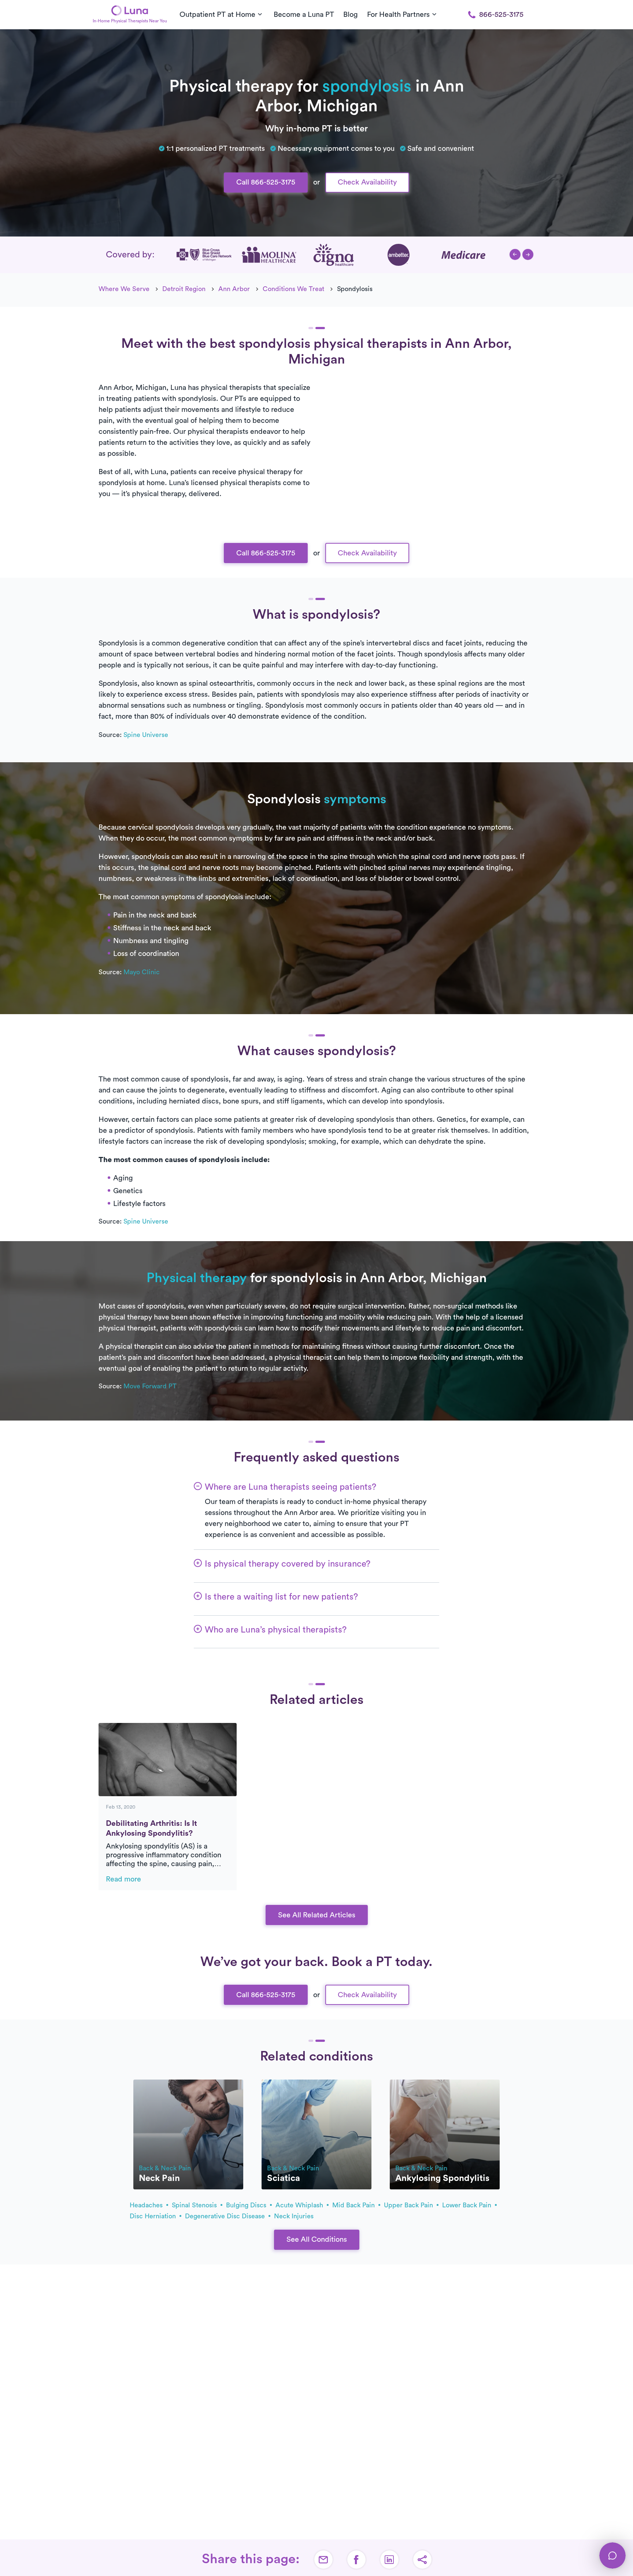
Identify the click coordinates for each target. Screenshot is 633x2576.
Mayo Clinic (142, 972)
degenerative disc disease (226, 2216)
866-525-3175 (501, 15)
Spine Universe (146, 735)
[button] (515, 254)
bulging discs (247, 2205)
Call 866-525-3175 (266, 182)
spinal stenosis (195, 2205)
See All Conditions (317, 2240)
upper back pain (409, 2205)
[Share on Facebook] (356, 2560)
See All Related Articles (317, 1915)
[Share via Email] (323, 2560)
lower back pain (468, 2205)
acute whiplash (300, 2205)
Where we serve (124, 289)
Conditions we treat (293, 289)
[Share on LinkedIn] (389, 2560)
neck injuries (294, 2216)
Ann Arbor (234, 289)
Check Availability (367, 182)
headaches (147, 2205)
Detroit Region (184, 289)
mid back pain (354, 2205)
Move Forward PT (150, 1386)
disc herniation (154, 2216)
